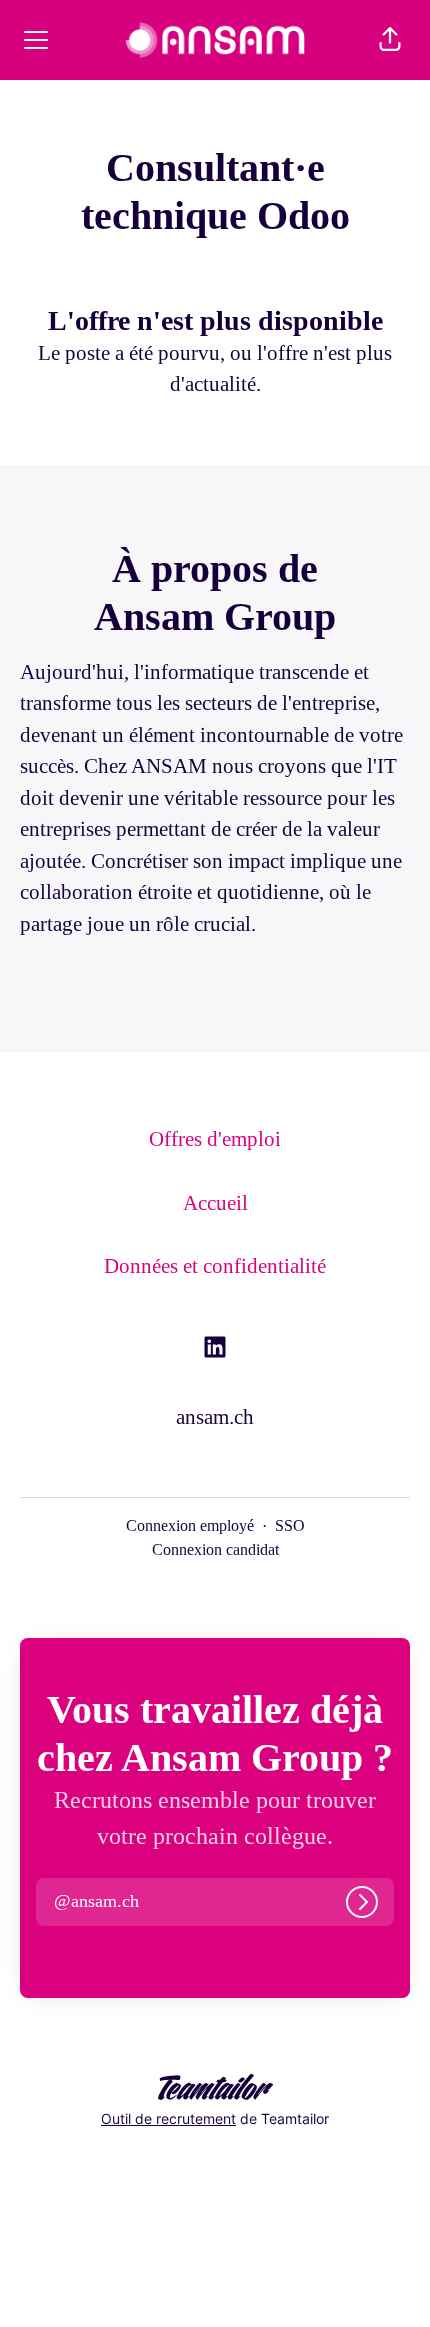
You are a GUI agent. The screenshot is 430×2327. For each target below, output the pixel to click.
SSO (290, 1525)
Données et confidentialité (215, 1266)
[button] (390, 40)
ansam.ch (215, 1417)
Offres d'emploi (215, 1139)
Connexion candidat (215, 1549)
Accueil (215, 1203)
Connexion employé (190, 1525)
